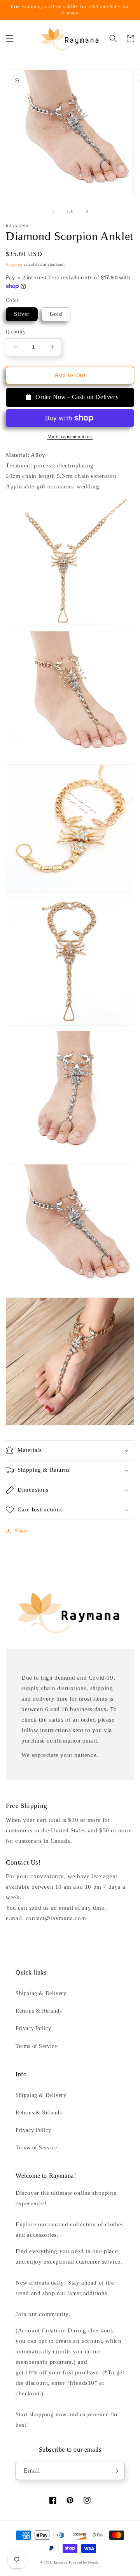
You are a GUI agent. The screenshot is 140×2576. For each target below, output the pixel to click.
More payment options (70, 437)
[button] (10, 38)
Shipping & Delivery (41, 1993)
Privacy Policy (33, 2028)
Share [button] (22, 1531)
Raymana (61, 2563)
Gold (56, 314)
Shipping (14, 264)
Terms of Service (36, 2046)
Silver (22, 314)
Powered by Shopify (84, 2563)
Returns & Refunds (38, 2011)
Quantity (16, 332)
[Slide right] (87, 211)
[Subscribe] (115, 2471)
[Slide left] (53, 211)
